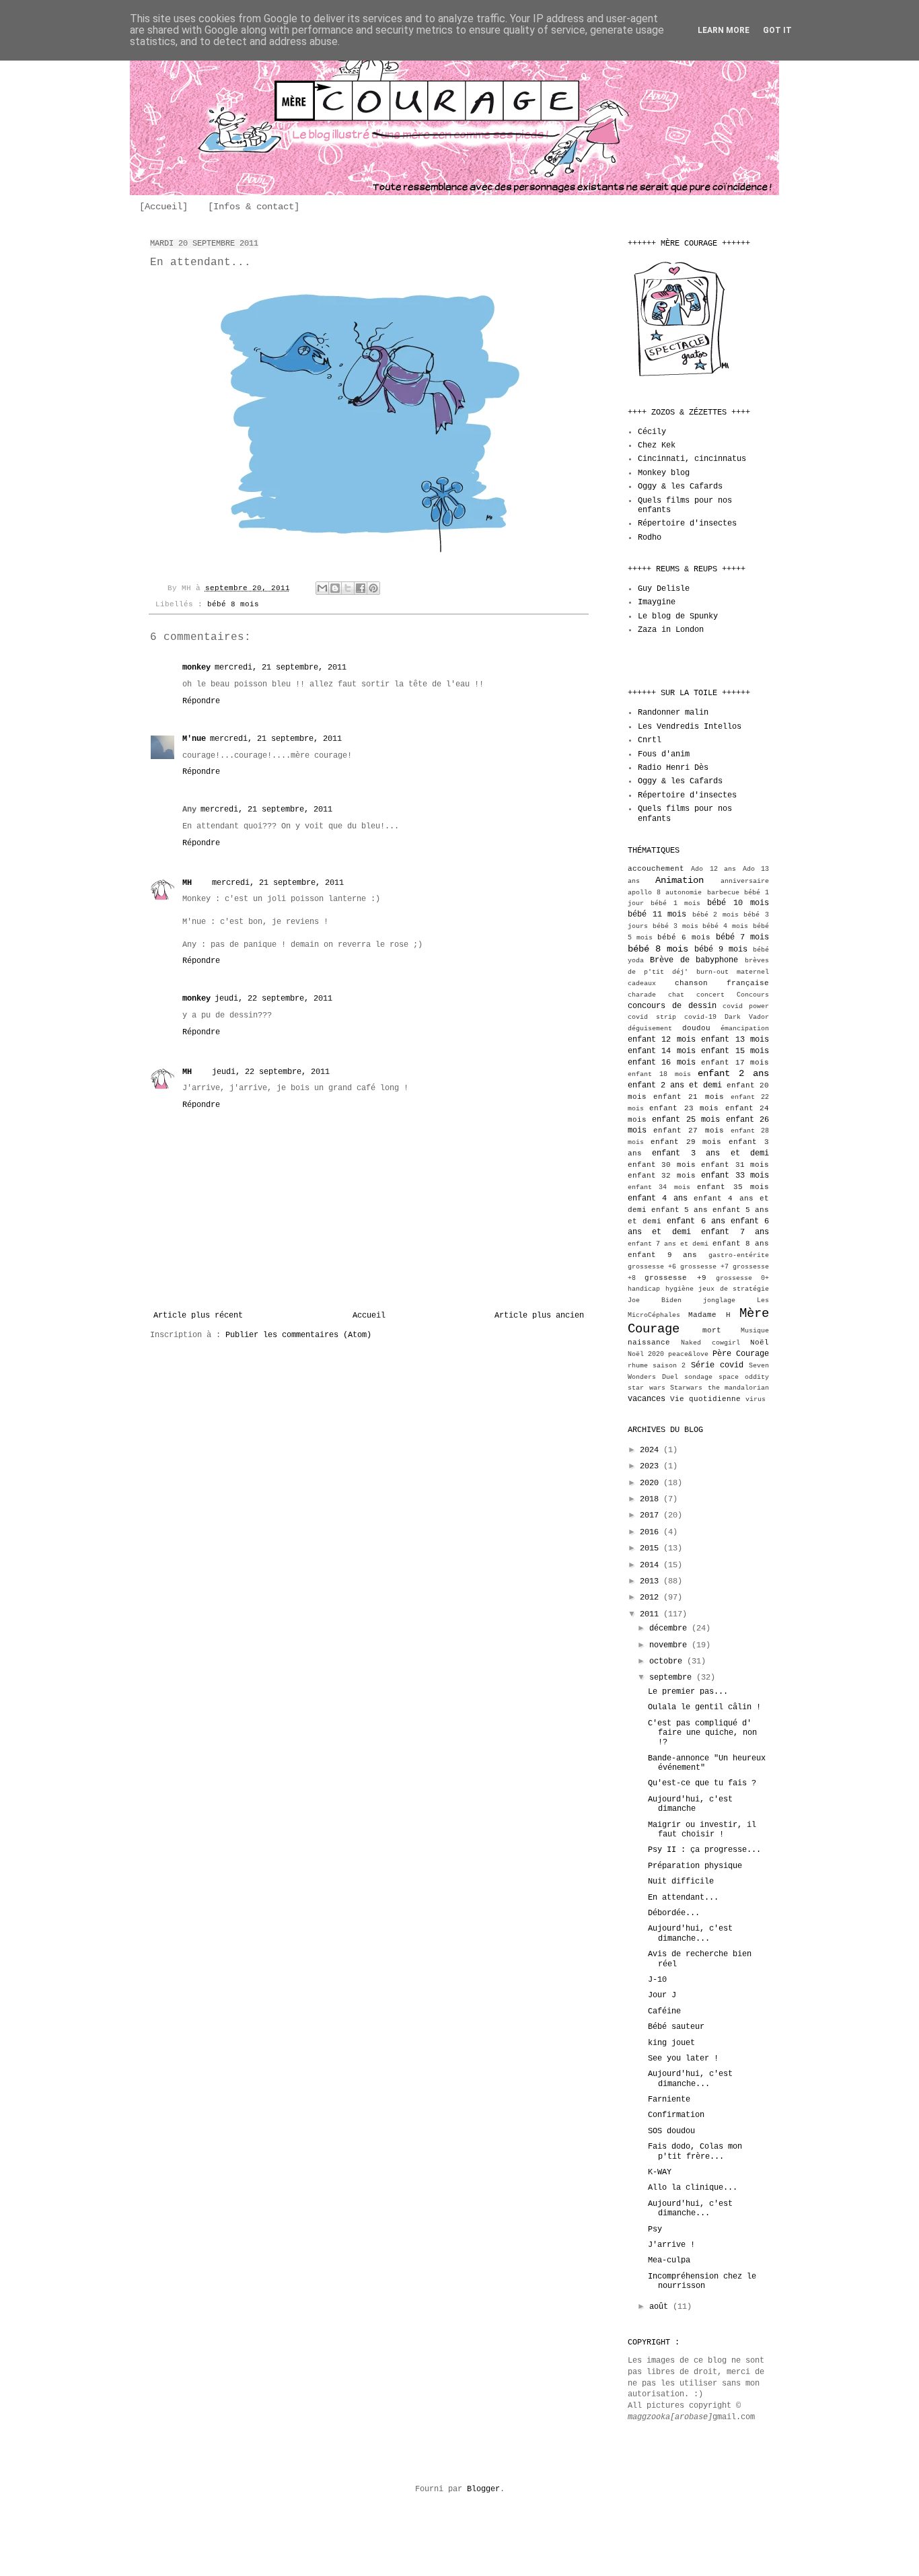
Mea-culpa (669, 2260)
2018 (652, 1499)
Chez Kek (657, 445)
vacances (647, 1399)
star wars (647, 1388)
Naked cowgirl (710, 1343)
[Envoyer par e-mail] (322, 588)
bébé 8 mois (233, 604)
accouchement (656, 869)
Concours (753, 995)
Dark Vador (747, 1017)
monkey (196, 668)
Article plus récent (198, 1316)
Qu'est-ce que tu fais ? (702, 1783)
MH (187, 883)
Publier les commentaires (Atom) (298, 1335)
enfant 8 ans (741, 1244)
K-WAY (660, 2172)
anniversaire (745, 881)
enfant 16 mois (662, 1063)
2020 (652, 1483)
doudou (696, 1028)
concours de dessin (672, 1006)
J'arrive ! (671, 2245)
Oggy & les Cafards (680, 487)
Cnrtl (650, 740)
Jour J (662, 1995)
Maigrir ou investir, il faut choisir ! (702, 1830)
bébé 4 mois (725, 926)
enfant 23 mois (684, 1108)
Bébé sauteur (676, 2027)
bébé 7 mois (742, 937)
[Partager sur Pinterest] (373, 588)
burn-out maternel (733, 972)
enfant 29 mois (686, 1142)
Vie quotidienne (705, 1399)
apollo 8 (644, 893)
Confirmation (676, 2115)
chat (676, 995)
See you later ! (683, 2059)
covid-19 (700, 1017)
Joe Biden (655, 1300)
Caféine (664, 2011)
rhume (638, 1366)
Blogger (483, 2489)
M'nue (194, 739)
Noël (760, 1343)
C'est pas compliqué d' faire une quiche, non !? (702, 1733)
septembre (673, 1678)
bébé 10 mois (738, 903)
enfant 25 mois (686, 1120)
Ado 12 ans (713, 869)
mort (712, 1330)
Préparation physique (695, 1866)
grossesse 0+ (742, 1278)
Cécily (652, 432)
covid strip (652, 1017)
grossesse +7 (704, 1267)
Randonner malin (673, 713)
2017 (652, 1515)
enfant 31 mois (735, 1165)
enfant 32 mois (662, 1176)
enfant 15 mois (735, 1051)
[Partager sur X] (348, 588)
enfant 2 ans (733, 1073)
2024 (652, 1450)
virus (756, 1399)
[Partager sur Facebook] (361, 588)
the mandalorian (739, 1388)
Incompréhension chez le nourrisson (702, 2281)
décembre (670, 1629)
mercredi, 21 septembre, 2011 (281, 668)
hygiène (679, 1289)
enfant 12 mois (662, 1040)
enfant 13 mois (735, 1040)
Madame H (709, 1315)
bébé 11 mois (657, 915)
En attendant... (683, 1898)
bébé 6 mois (684, 937)
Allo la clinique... (693, 2188)
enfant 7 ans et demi (668, 1244)
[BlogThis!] (335, 588)
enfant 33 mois (735, 1176)
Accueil (369, 1316)
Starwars (686, 1388)
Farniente (669, 2100)
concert (710, 995)
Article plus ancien (539, 1316)
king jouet (671, 2043)
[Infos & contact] (254, 207)
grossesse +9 (675, 1278)
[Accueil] (163, 207)
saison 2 (669, 1366)
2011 (652, 1614)
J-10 (657, 1980)
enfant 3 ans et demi (710, 1153)
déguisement (650, 1029)
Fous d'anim (664, 754)
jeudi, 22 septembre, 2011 (273, 999)
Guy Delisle (664, 589)
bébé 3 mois (675, 926)
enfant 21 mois (688, 1097)
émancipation (745, 1029)
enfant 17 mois (735, 1063)
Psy (655, 2229)
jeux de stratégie (734, 1289)
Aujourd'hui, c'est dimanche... (690, 1933)
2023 (652, 1466)
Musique (755, 1331)
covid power (746, 1006)
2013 (652, 1581)
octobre (668, 1661)
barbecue (723, 893)
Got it (777, 30)
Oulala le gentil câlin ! (704, 1707)
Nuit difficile (681, 1882)
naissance (649, 1343)
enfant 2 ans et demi (675, 1085)
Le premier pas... (688, 1692)
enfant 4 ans (658, 1198)
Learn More (724, 30)
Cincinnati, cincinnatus (692, 459)
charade (642, 995)
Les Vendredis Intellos (690, 727)
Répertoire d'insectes (687, 524)
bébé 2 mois (715, 915)
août (661, 2307)
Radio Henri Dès (673, 768)
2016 (652, 1532)
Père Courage (741, 1354)
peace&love (688, 1354)
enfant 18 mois (659, 1074)
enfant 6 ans (696, 1221)
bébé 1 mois (675, 903)
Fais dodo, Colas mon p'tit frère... (695, 2151)
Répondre (201, 701)
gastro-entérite (739, 1255)
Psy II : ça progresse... (704, 1850)
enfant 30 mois (662, 1165)
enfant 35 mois (733, 1187)
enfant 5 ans (679, 1210)
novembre (670, 1645)
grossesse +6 (652, 1267)
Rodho (650, 538)
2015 (652, 1548)
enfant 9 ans (662, 1255)
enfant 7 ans (735, 1232)
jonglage (719, 1300)
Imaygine (657, 602)
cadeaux (642, 983)
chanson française (722, 983)
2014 (652, 1565)
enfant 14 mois (662, 1051)
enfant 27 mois (688, 1131)
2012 (652, 1598)
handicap (644, 1289)
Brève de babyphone (694, 960)
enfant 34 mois (659, 1187)
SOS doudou (671, 2131)
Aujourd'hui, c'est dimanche (690, 1804)
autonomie (684, 893)
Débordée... (674, 1913)
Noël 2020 (646, 1354)
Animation (679, 880)
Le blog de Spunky (678, 616)
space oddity (744, 1377)
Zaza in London (671, 630)
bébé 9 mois (721, 950)
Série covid (717, 1365)
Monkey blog (664, 473)
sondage (698, 1377)
